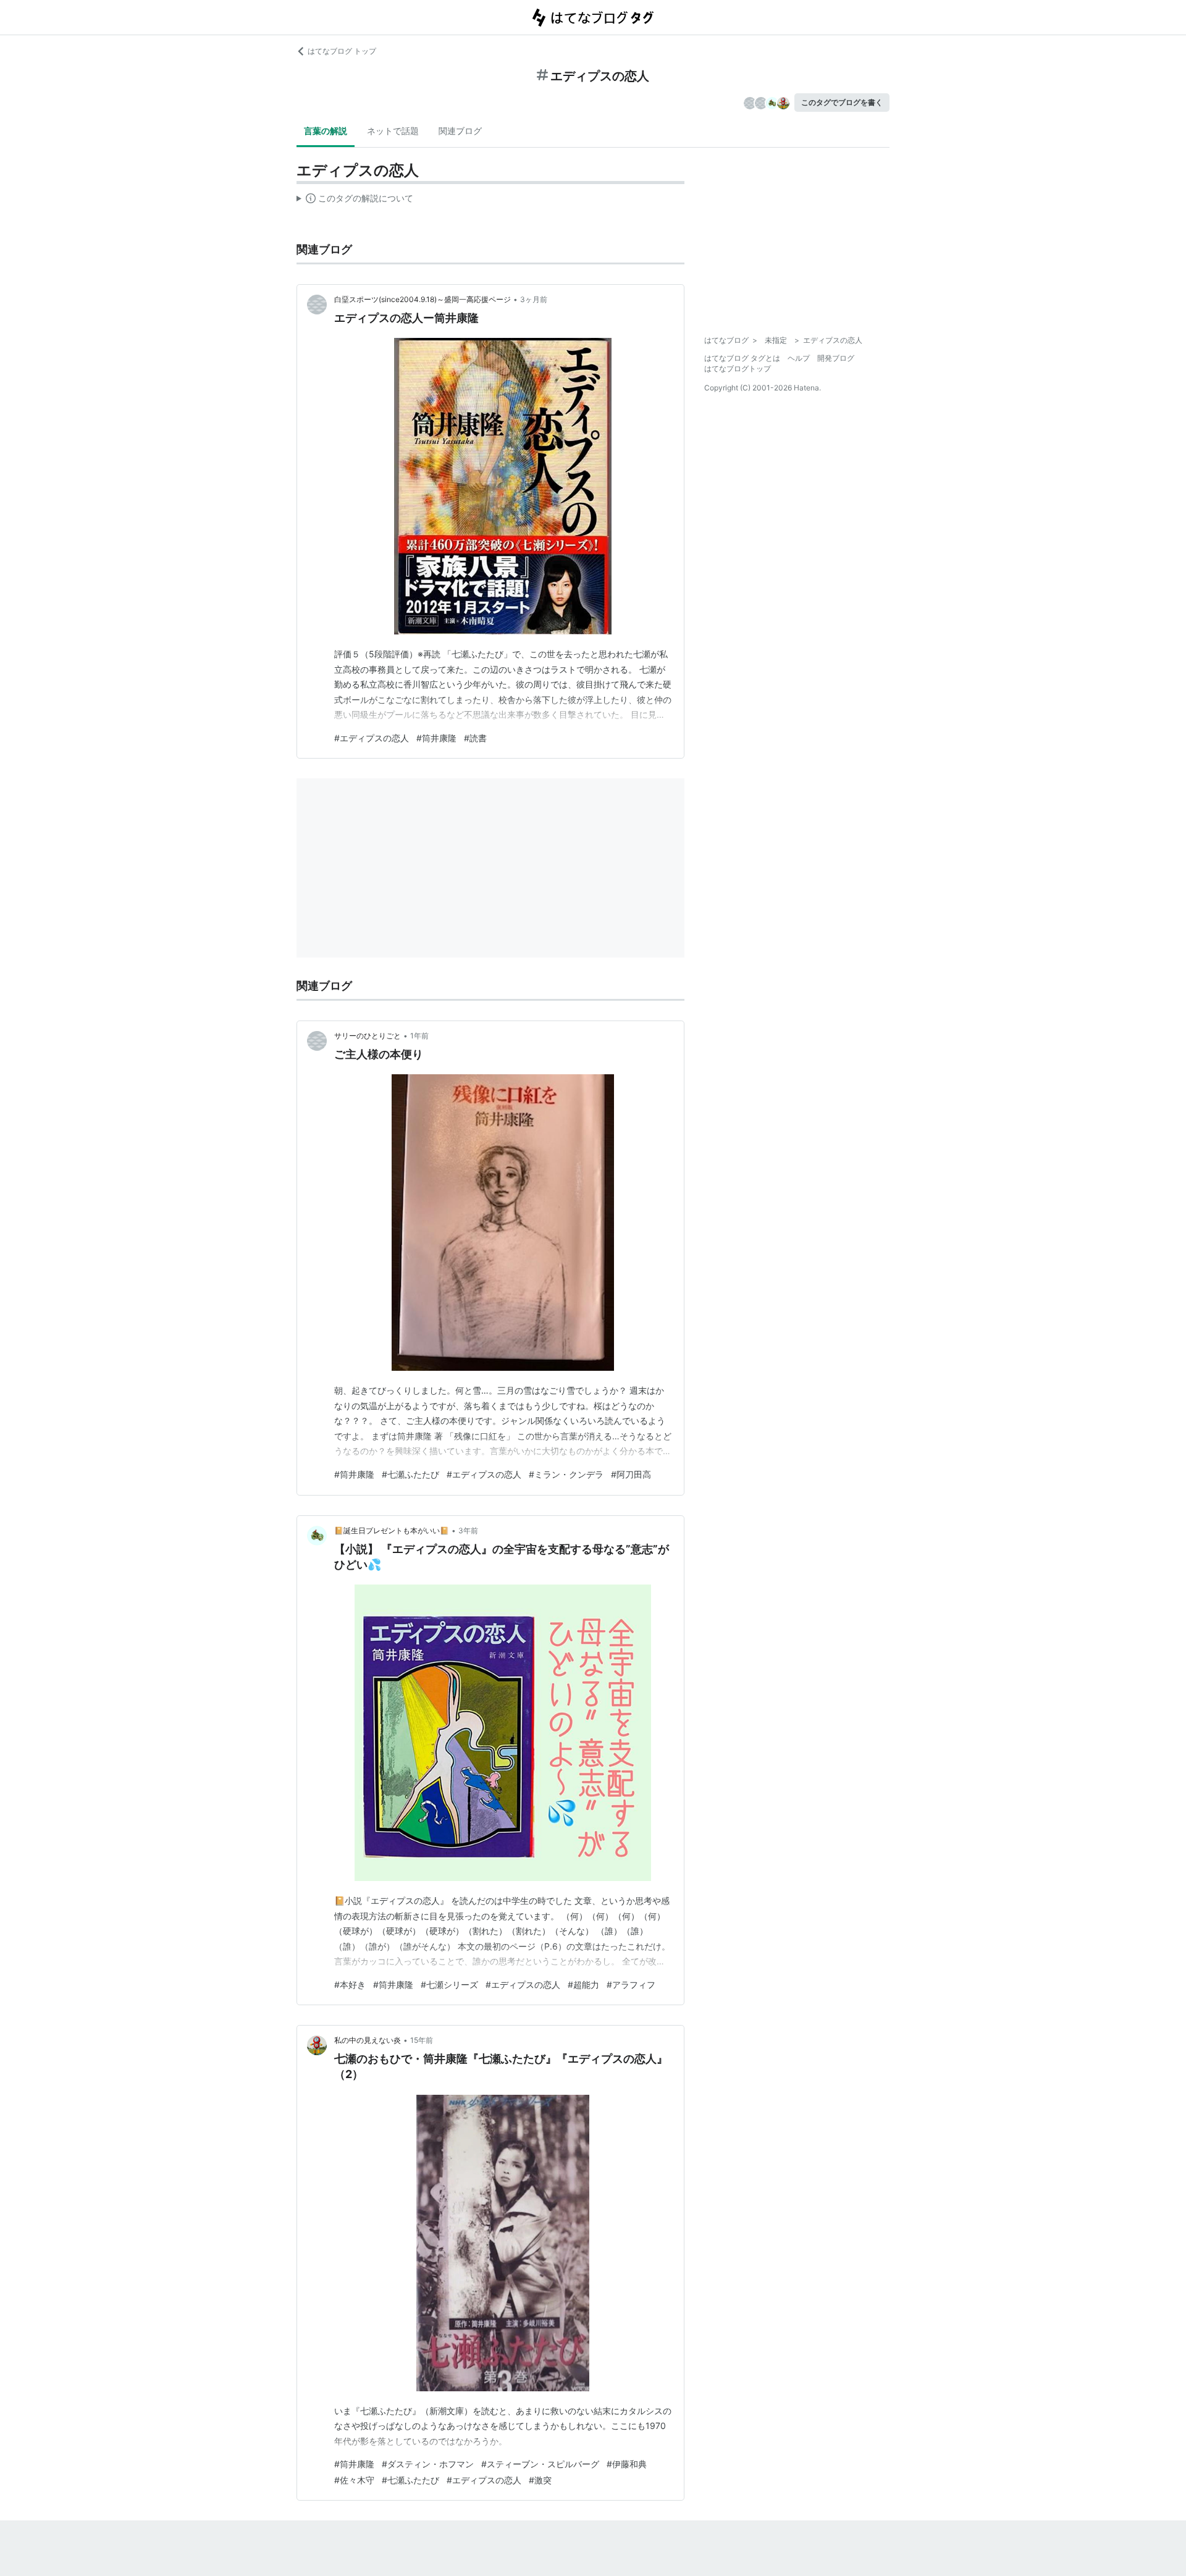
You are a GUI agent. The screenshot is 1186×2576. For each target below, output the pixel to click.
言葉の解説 (326, 131)
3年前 (468, 1530)
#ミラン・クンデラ (566, 1474)
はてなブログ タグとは (742, 358)
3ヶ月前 (534, 299)
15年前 (422, 2040)
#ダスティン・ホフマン (428, 2464)
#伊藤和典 (627, 2464)
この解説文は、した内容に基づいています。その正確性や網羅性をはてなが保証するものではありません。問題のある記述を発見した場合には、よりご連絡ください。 (355, 201)
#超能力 (583, 1985)
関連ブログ (460, 131)
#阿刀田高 (631, 1474)
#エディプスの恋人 (372, 738)
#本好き (350, 1985)
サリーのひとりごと (368, 1036)
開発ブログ (836, 358)
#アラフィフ (631, 1985)
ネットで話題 (393, 131)
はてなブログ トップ (342, 51)
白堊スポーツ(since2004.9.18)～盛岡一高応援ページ (423, 299)
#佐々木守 (354, 2480)
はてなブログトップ (738, 368)
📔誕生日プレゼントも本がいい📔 (392, 1530)
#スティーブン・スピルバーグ (540, 2464)
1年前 (419, 1036)
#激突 (540, 2480)
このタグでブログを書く (842, 102)
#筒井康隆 (436, 738)
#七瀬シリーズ (449, 1985)
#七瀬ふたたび (410, 1474)
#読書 (475, 738)
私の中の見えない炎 (368, 2040)
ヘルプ (799, 358)
